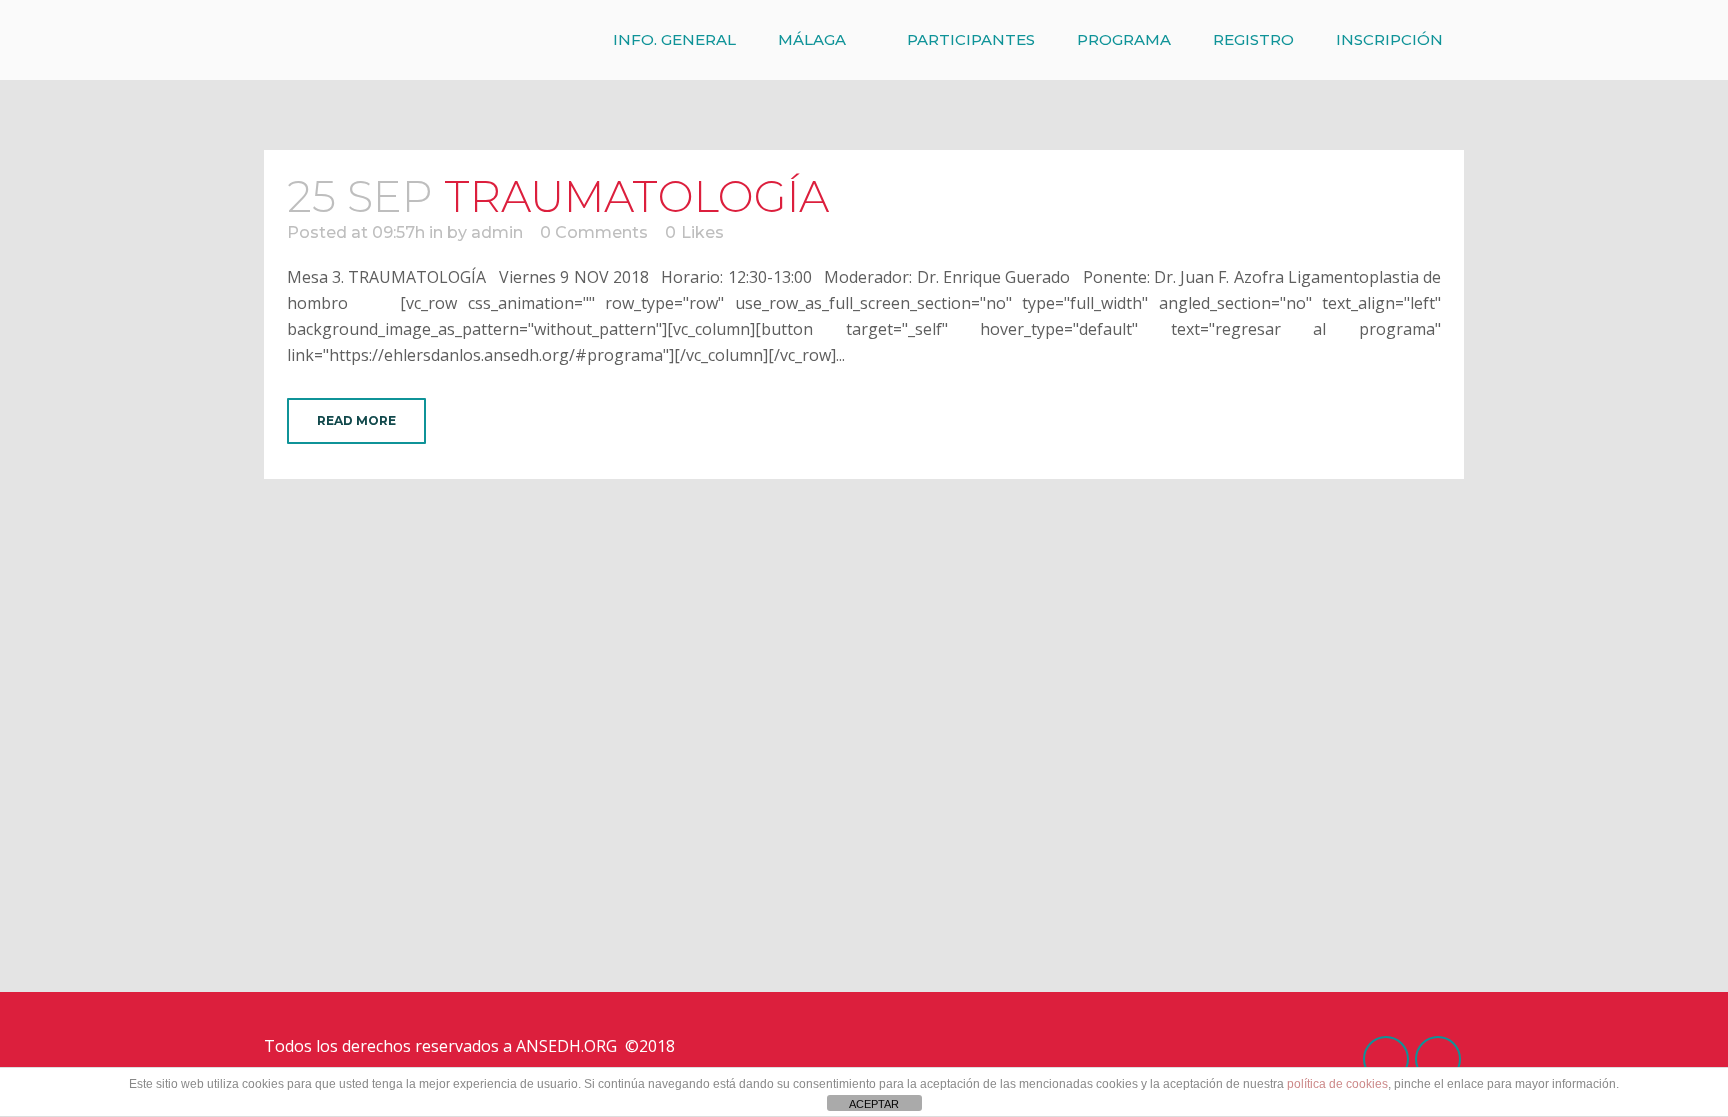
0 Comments (594, 232)
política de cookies (1337, 1084)
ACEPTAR (874, 1104)
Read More (356, 420)
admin (497, 232)
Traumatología (636, 196)
